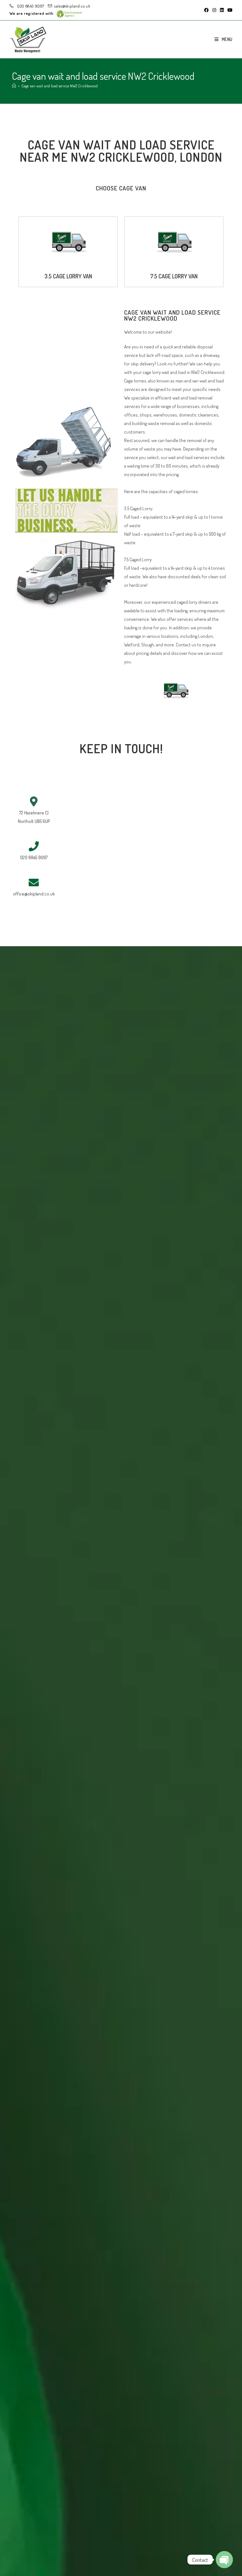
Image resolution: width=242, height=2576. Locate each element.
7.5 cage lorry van (174, 276)
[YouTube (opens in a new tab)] (229, 10)
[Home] (14, 86)
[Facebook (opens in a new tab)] (206, 10)
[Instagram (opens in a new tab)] (214, 10)
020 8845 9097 (30, 6)
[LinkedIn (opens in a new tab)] (222, 10)
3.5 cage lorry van (68, 276)
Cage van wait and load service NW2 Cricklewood (60, 86)
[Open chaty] (224, 2560)
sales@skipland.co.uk (72, 6)
